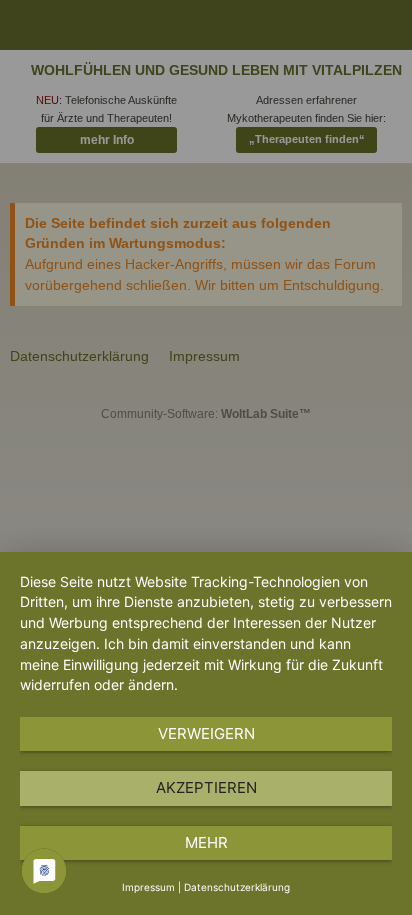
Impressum (148, 887)
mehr (206, 842)
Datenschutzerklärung (237, 887)
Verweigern (206, 733)
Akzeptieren (206, 787)
